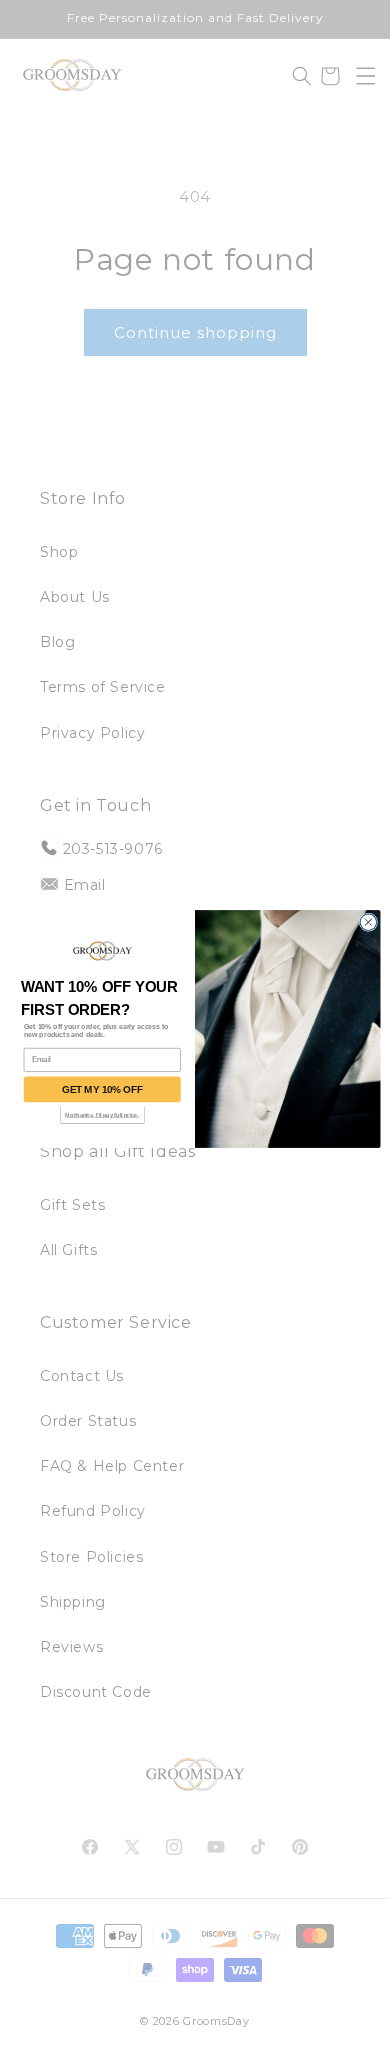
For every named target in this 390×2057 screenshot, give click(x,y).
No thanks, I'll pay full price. (102, 1114)
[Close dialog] (368, 921)
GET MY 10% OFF (102, 1089)
